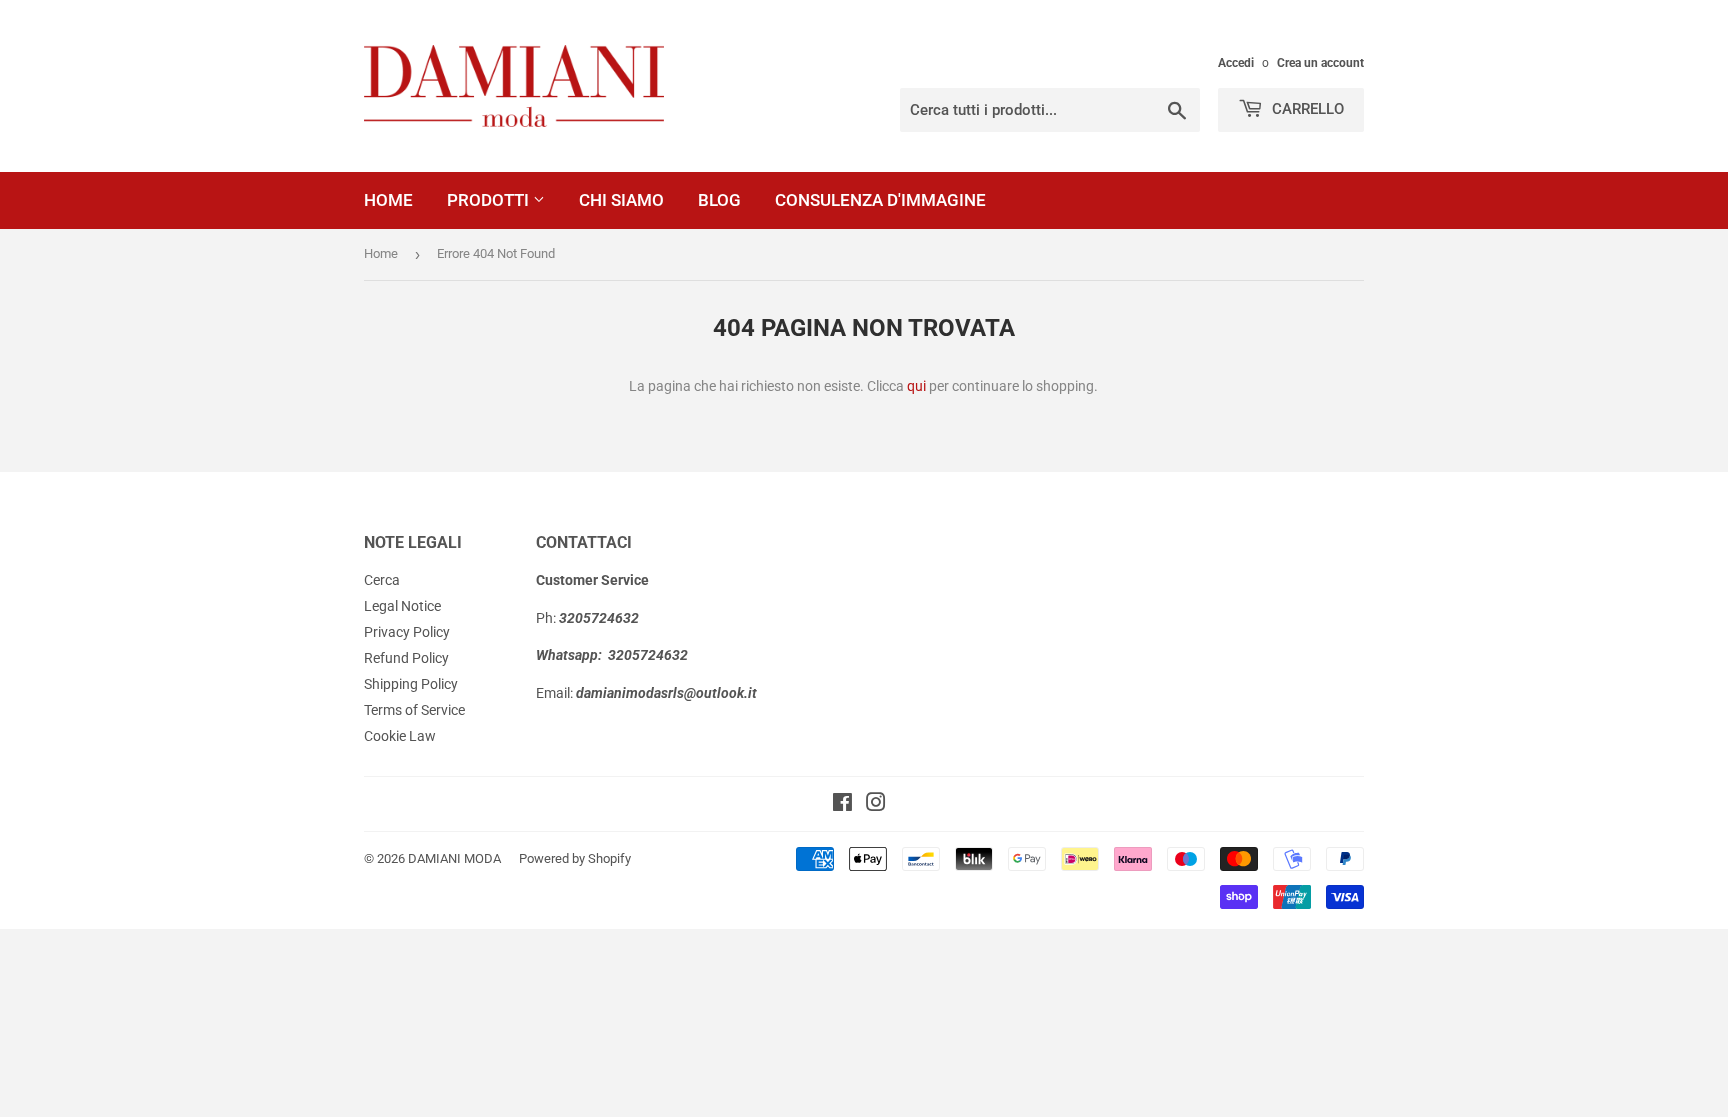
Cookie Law (400, 736)
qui (916, 386)
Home (388, 200)
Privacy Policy (407, 632)
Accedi (1236, 63)
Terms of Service (414, 710)
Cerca (382, 580)
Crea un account (1320, 63)
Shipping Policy (411, 684)
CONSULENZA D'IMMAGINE (880, 200)
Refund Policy (406, 658)
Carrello (1306, 109)
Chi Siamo (621, 200)
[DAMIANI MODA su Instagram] (876, 805)
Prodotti (490, 200)
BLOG (719, 200)
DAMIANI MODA (454, 858)
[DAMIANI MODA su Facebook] (842, 805)
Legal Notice (402, 606)
